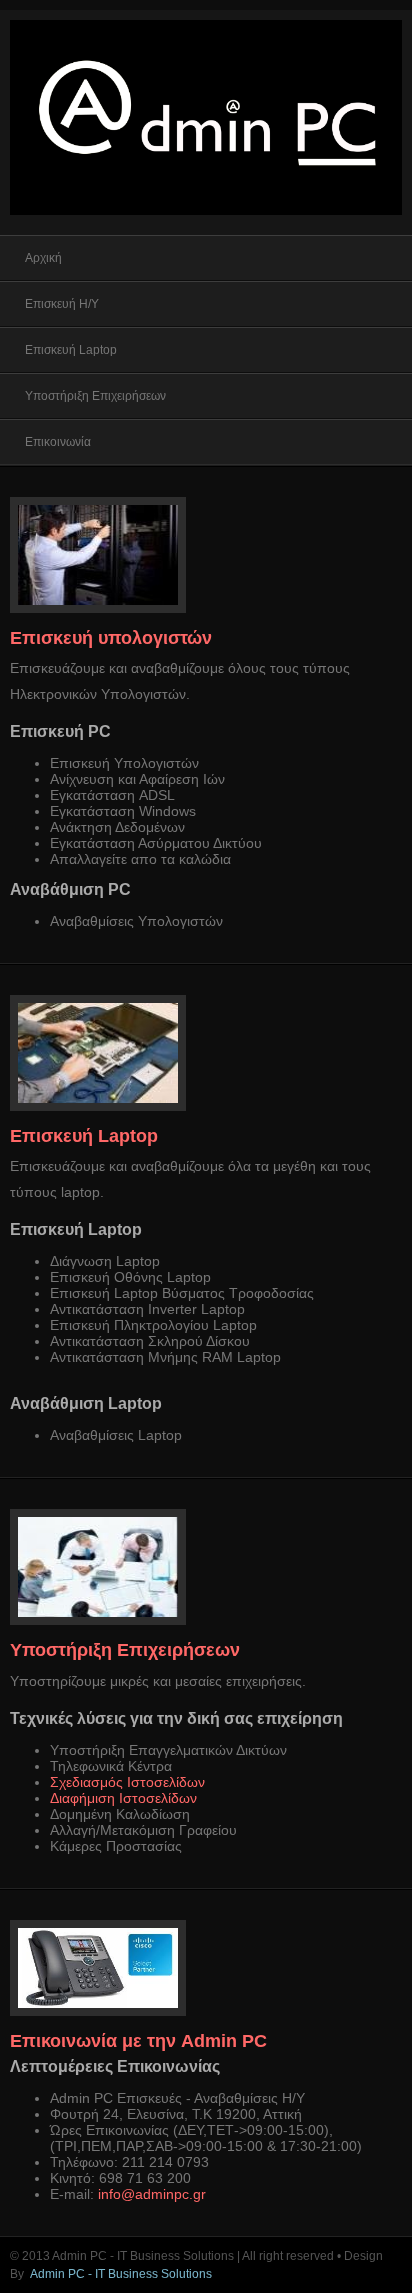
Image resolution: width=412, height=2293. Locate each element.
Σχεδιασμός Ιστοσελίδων (127, 1782)
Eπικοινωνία (58, 442)
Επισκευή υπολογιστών (111, 638)
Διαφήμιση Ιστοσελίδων (123, 1798)
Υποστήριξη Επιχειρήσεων (95, 396)
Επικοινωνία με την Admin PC (138, 2041)
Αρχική (43, 258)
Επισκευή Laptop (71, 350)
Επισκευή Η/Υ (62, 304)
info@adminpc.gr (152, 2194)
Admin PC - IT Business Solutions (121, 2274)
